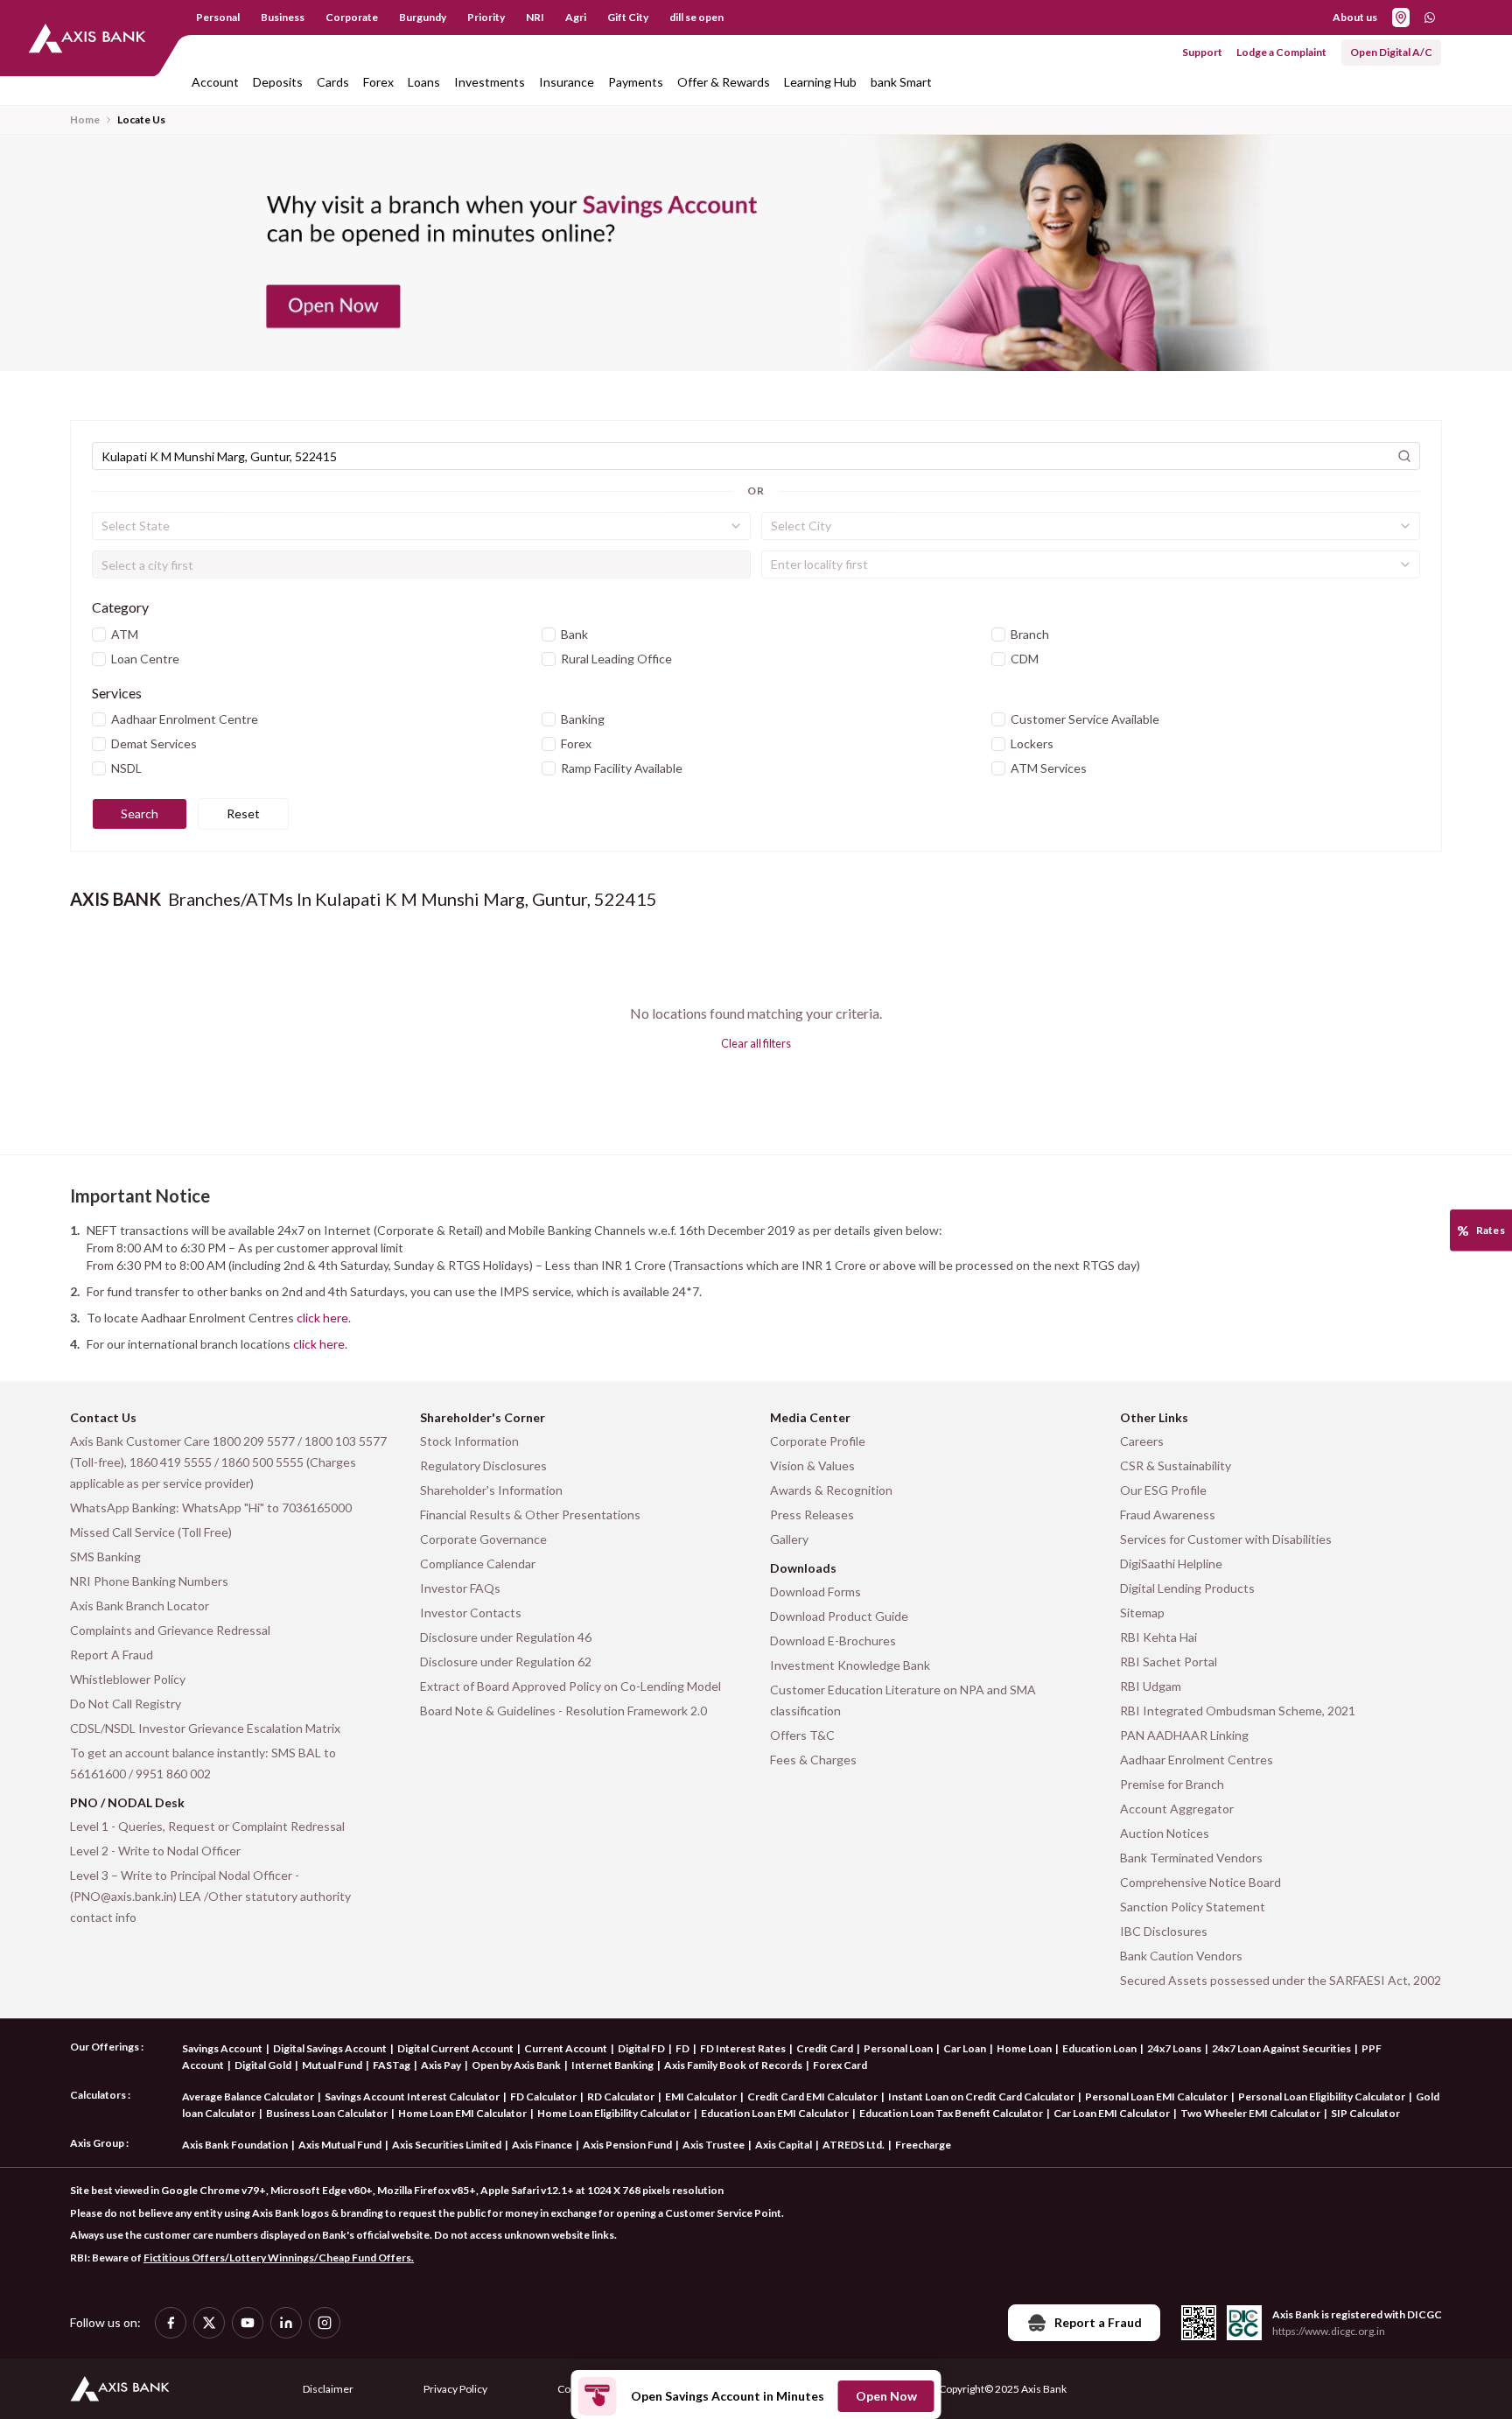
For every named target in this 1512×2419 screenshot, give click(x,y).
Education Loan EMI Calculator (775, 2113)
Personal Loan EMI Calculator (1156, 2096)
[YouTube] (248, 2323)
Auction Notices (1165, 1833)
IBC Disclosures (1164, 1931)
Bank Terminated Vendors (1191, 1858)
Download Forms (815, 1592)
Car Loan (965, 2048)
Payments (636, 82)
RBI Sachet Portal (1169, 1662)
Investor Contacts (471, 1613)
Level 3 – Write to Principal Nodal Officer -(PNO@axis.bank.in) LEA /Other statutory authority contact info (210, 1896)
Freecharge (923, 2145)
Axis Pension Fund (627, 2145)
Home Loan (1024, 2048)
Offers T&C (802, 1735)
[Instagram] (325, 2323)
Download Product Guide (839, 1616)
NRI (535, 17)
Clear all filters (756, 1043)
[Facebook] (171, 2323)
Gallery (789, 1539)
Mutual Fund (332, 2065)
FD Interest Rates (743, 2048)
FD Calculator (543, 2096)
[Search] (1404, 456)
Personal (218, 17)
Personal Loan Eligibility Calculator (1322, 2096)
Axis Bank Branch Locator (140, 1606)
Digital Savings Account (330, 2048)
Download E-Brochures (833, 1641)
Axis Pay (441, 2065)
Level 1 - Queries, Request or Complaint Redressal (207, 1826)
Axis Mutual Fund (340, 2145)
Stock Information (469, 1441)
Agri (576, 17)
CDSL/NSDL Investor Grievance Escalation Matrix (205, 1728)
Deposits (278, 82)
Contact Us (103, 1417)
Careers (1142, 1441)
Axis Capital (784, 2145)
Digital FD (641, 2048)
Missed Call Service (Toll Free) (151, 1532)
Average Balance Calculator (248, 2096)
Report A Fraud (112, 1655)
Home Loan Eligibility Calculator (614, 2113)
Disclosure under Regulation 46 (506, 1637)
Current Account (566, 2048)
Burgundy (423, 17)
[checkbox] (99, 635)
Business (283, 17)
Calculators (98, 2095)
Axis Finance (542, 2145)
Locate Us (141, 119)
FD (682, 2048)
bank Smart (901, 82)
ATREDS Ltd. (854, 2145)
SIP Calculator (1365, 2113)
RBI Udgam (1151, 1686)
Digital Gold (263, 2065)
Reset (243, 813)
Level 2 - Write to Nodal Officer (155, 1851)
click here (322, 1318)
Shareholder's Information (491, 1490)
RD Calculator (621, 2096)
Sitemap (1142, 1613)
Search (140, 813)
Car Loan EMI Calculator (1112, 2113)
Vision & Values (812, 1465)
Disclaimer (328, 2389)
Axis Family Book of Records (733, 2065)
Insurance (567, 82)
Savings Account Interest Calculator (412, 2096)
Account (215, 82)
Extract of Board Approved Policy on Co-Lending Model (570, 1686)
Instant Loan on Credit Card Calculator (981, 2096)
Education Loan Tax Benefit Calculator (951, 2113)
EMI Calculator (701, 2096)
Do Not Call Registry (126, 1704)
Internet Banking (612, 2065)
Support (1202, 52)
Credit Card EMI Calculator (812, 2096)
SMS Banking (105, 1557)
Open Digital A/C (1391, 52)
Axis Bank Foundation (235, 2145)
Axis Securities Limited (447, 2145)
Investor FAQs (460, 1588)
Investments (490, 82)
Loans (424, 82)
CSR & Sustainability (1176, 1465)
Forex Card (840, 2065)
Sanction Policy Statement (1193, 1907)
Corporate (352, 17)
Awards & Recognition (831, 1490)
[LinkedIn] (286, 2323)
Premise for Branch (1172, 1784)
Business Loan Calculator (327, 2113)
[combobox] (421, 526)
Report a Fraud (1098, 2322)
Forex (378, 82)
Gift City (628, 17)
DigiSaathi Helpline (1171, 1564)
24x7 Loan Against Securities (1281, 2048)
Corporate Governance (483, 1539)
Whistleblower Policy (128, 1679)
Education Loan (1099, 2048)
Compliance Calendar (478, 1564)
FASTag (392, 2065)
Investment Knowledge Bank (850, 1665)
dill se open (696, 17)
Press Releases (812, 1515)
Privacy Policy (455, 2389)
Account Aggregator (1177, 1809)
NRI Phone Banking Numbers (149, 1581)
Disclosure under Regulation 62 (506, 1662)
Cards (333, 82)
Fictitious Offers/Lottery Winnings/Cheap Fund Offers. (279, 2258)
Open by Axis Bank (516, 2065)
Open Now (886, 2396)
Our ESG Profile (1163, 1490)
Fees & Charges (813, 1760)
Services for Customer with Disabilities (1226, 1539)
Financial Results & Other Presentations (530, 1515)
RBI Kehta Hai (1158, 1637)
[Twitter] (209, 2323)
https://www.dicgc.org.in (1329, 2331)
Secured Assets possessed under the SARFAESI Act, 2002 (1281, 1980)
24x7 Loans (1174, 2048)
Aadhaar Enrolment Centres (1197, 1760)
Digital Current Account (455, 2048)
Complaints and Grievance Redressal (170, 1630)
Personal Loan (898, 2048)
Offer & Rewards (724, 82)
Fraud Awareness (1168, 1515)
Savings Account (222, 2048)
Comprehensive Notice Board (1200, 1882)
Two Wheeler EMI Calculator (1250, 2113)
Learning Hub (820, 82)
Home (85, 119)
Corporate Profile (818, 1441)
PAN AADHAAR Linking (1184, 1735)
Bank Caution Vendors (1181, 1956)
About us (1355, 17)
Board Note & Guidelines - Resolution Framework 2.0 (563, 1711)
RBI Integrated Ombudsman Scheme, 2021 (1238, 1711)
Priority (486, 17)
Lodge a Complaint (1281, 52)
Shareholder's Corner (483, 1417)
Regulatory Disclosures (483, 1465)
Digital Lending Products (1187, 1588)
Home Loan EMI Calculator (462, 2113)
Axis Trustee (714, 2145)
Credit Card (825, 2048)
